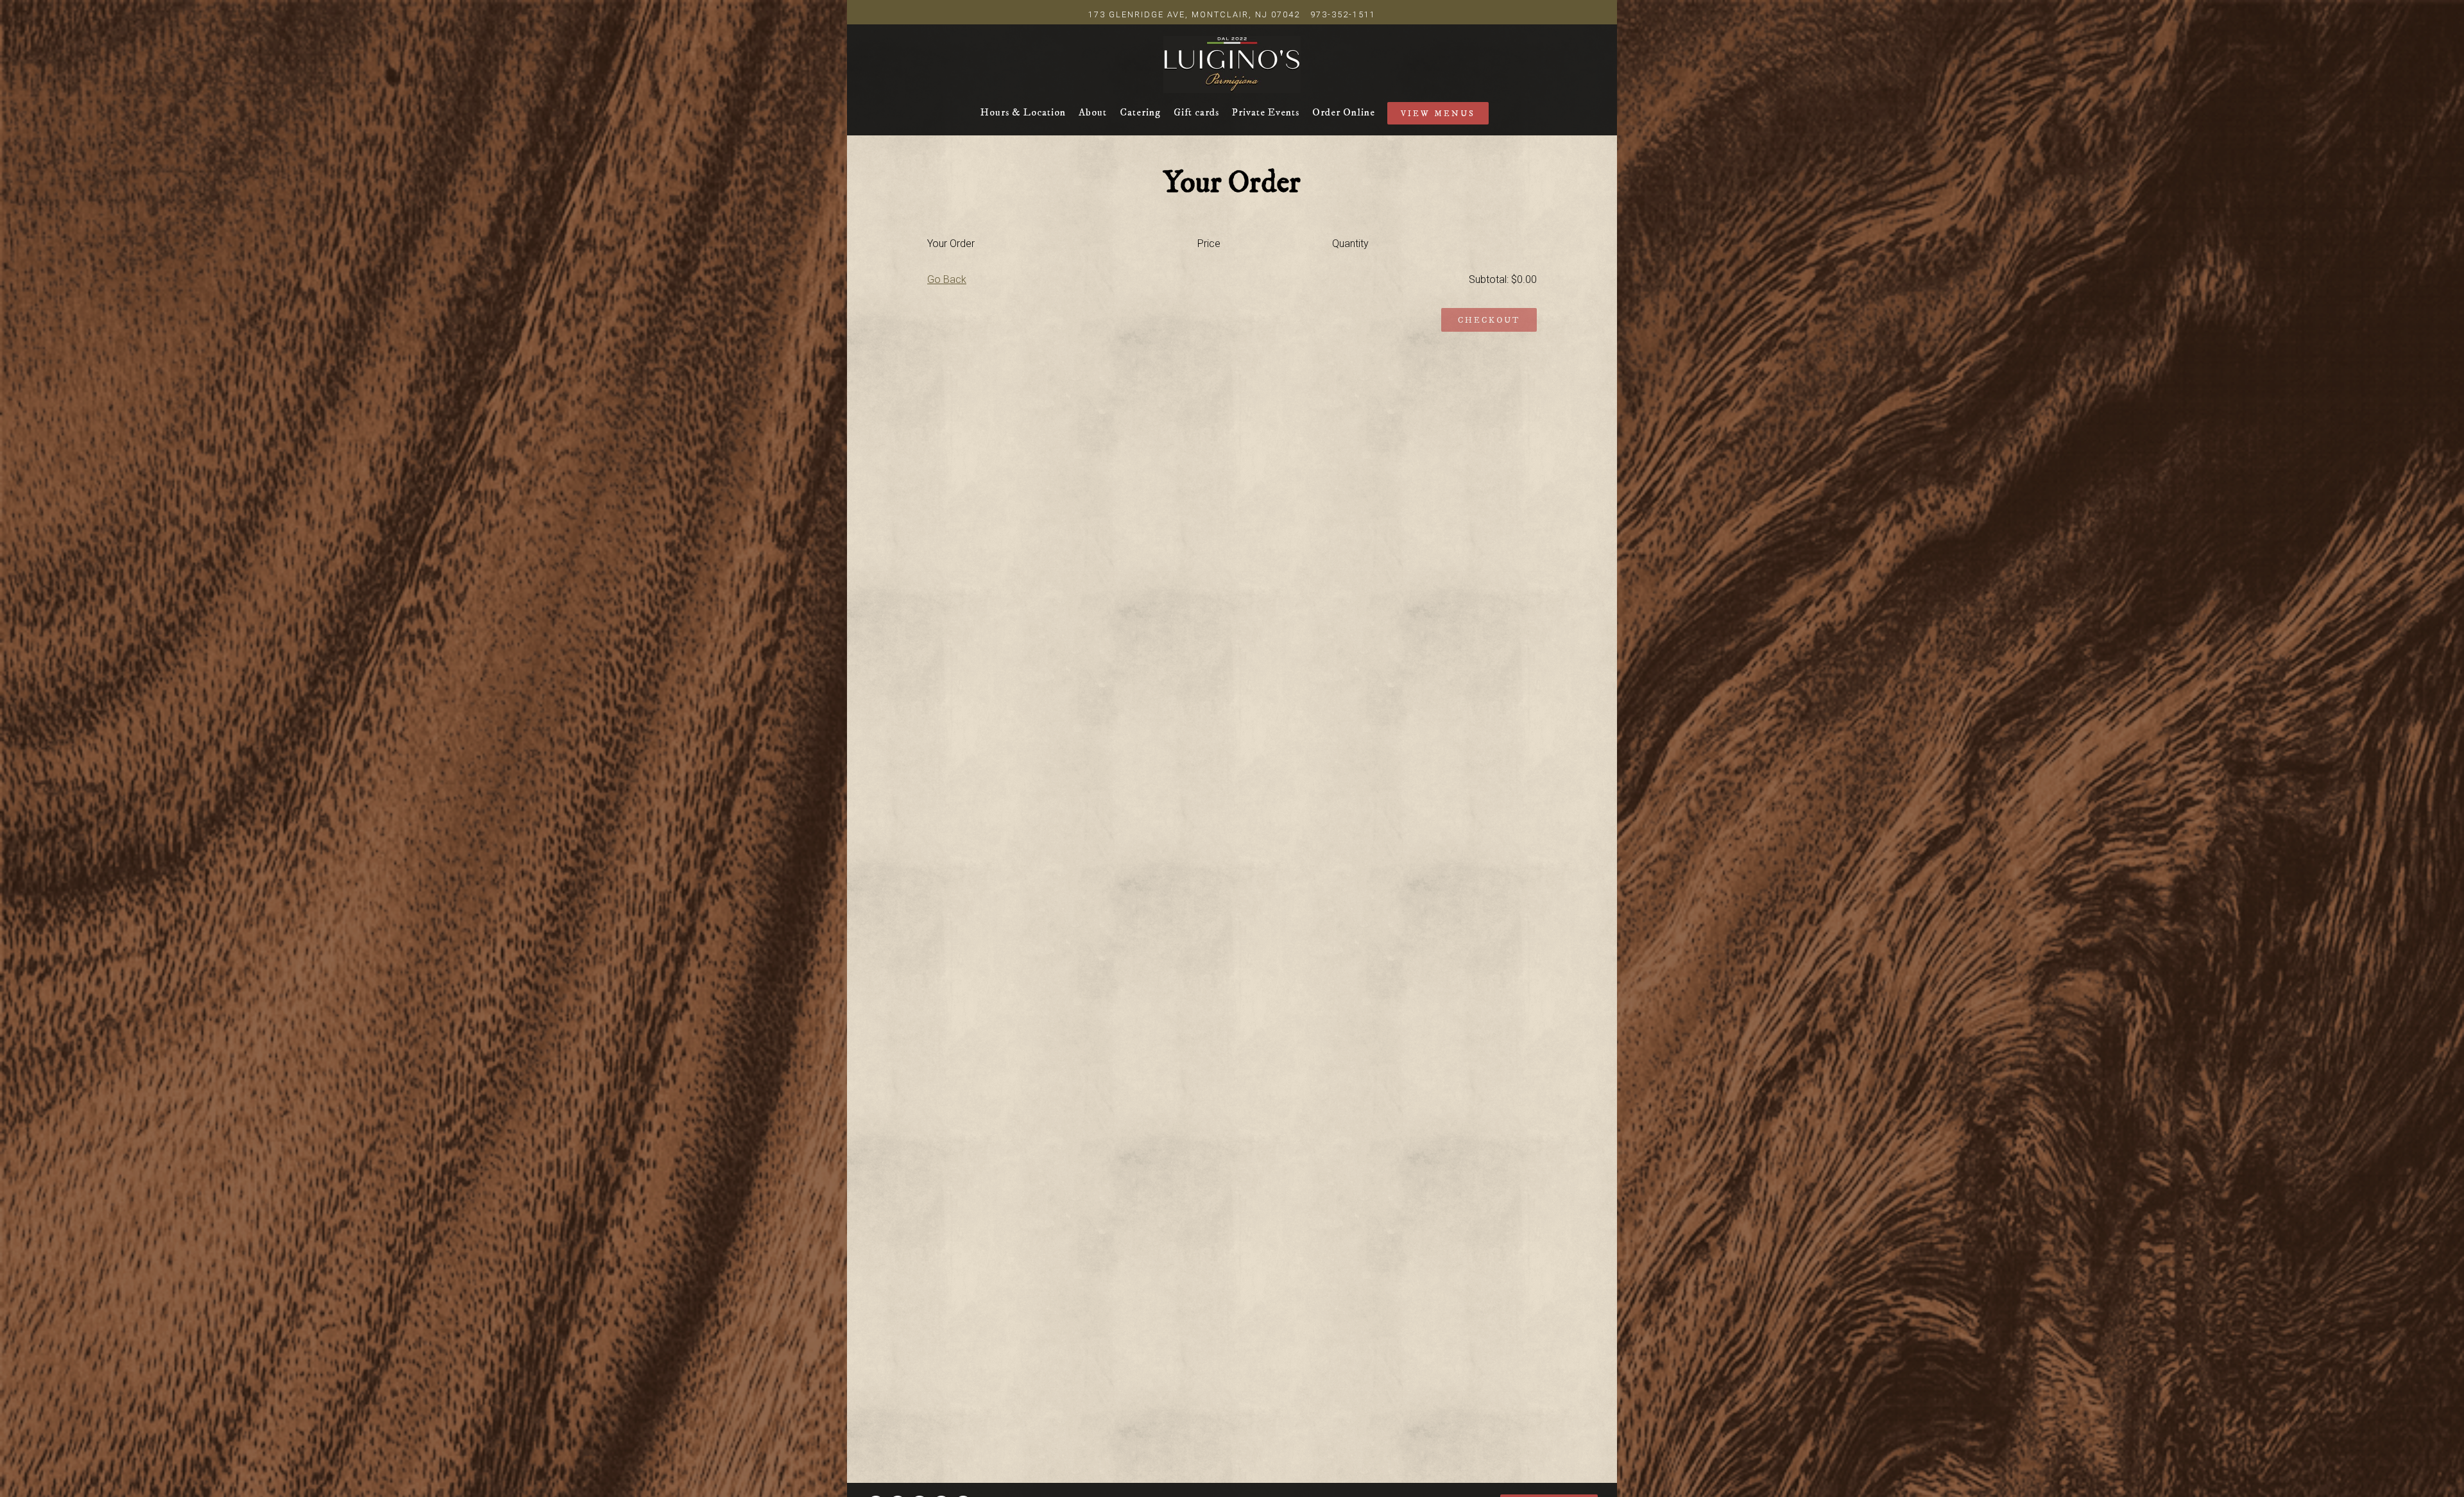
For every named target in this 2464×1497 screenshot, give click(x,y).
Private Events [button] (1266, 112)
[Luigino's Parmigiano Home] (1232, 63)
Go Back (947, 279)
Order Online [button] (1344, 112)
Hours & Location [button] (1023, 112)
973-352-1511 (1343, 14)
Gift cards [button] (1196, 112)
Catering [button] (1140, 112)
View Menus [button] (1438, 114)
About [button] (1093, 112)
